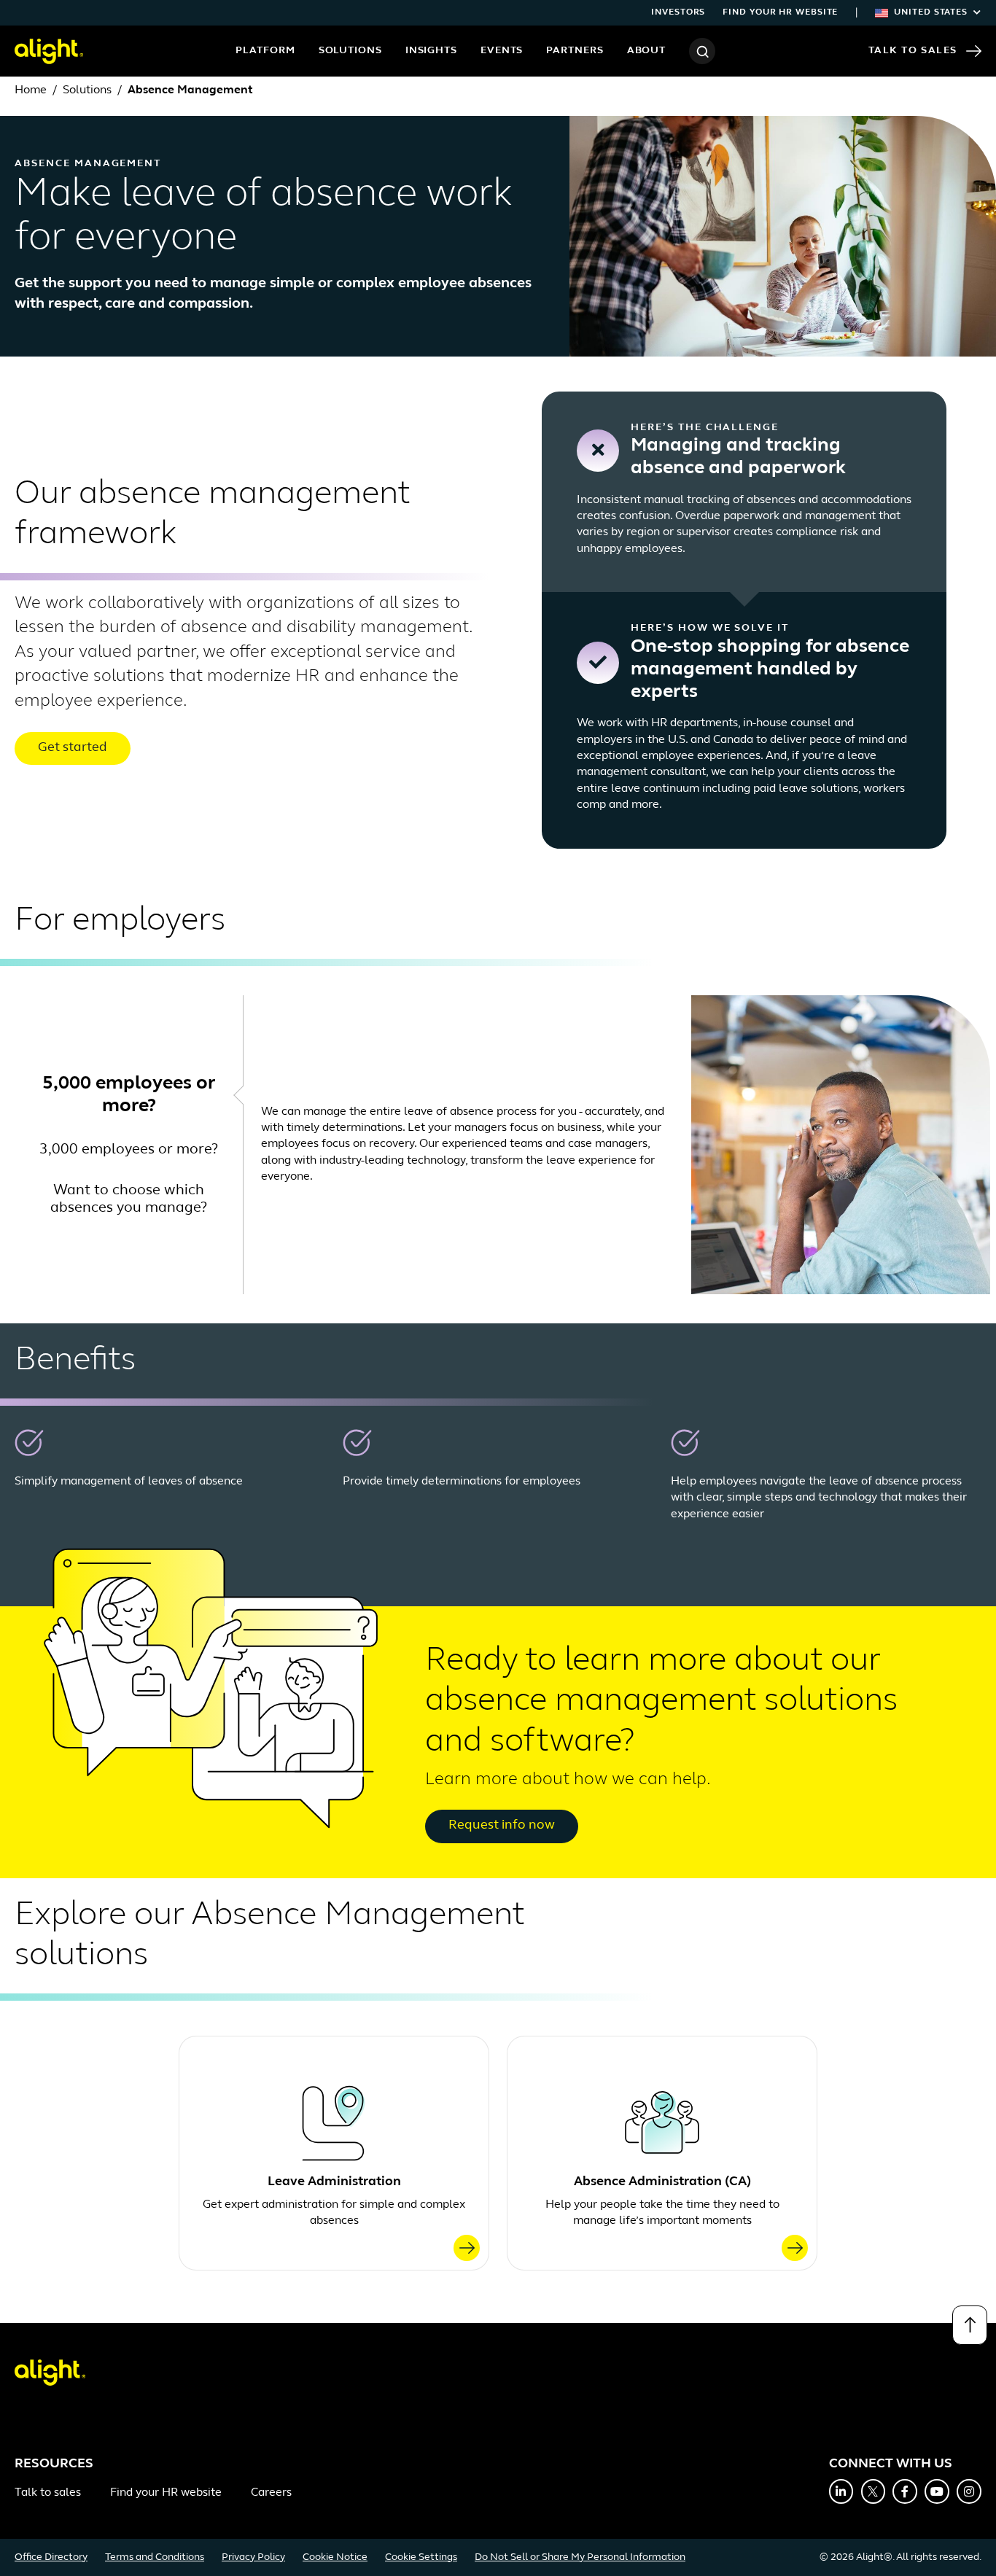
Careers (271, 2493)
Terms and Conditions (155, 2557)
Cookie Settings (421, 2557)
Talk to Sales (913, 51)
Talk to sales (48, 2493)
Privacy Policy (253, 2557)
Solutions (350, 51)
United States (931, 12)
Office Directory (51, 2557)
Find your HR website (780, 12)
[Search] (702, 51)
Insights (431, 51)
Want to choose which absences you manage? (129, 1199)
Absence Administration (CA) (662, 2182)
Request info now (502, 1826)
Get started (73, 748)
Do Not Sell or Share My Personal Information (580, 2557)
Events (502, 51)
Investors (678, 12)
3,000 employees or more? (129, 1150)
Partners (575, 51)
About (647, 51)
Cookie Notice (335, 2557)
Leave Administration (334, 2182)
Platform (265, 51)
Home (31, 90)
